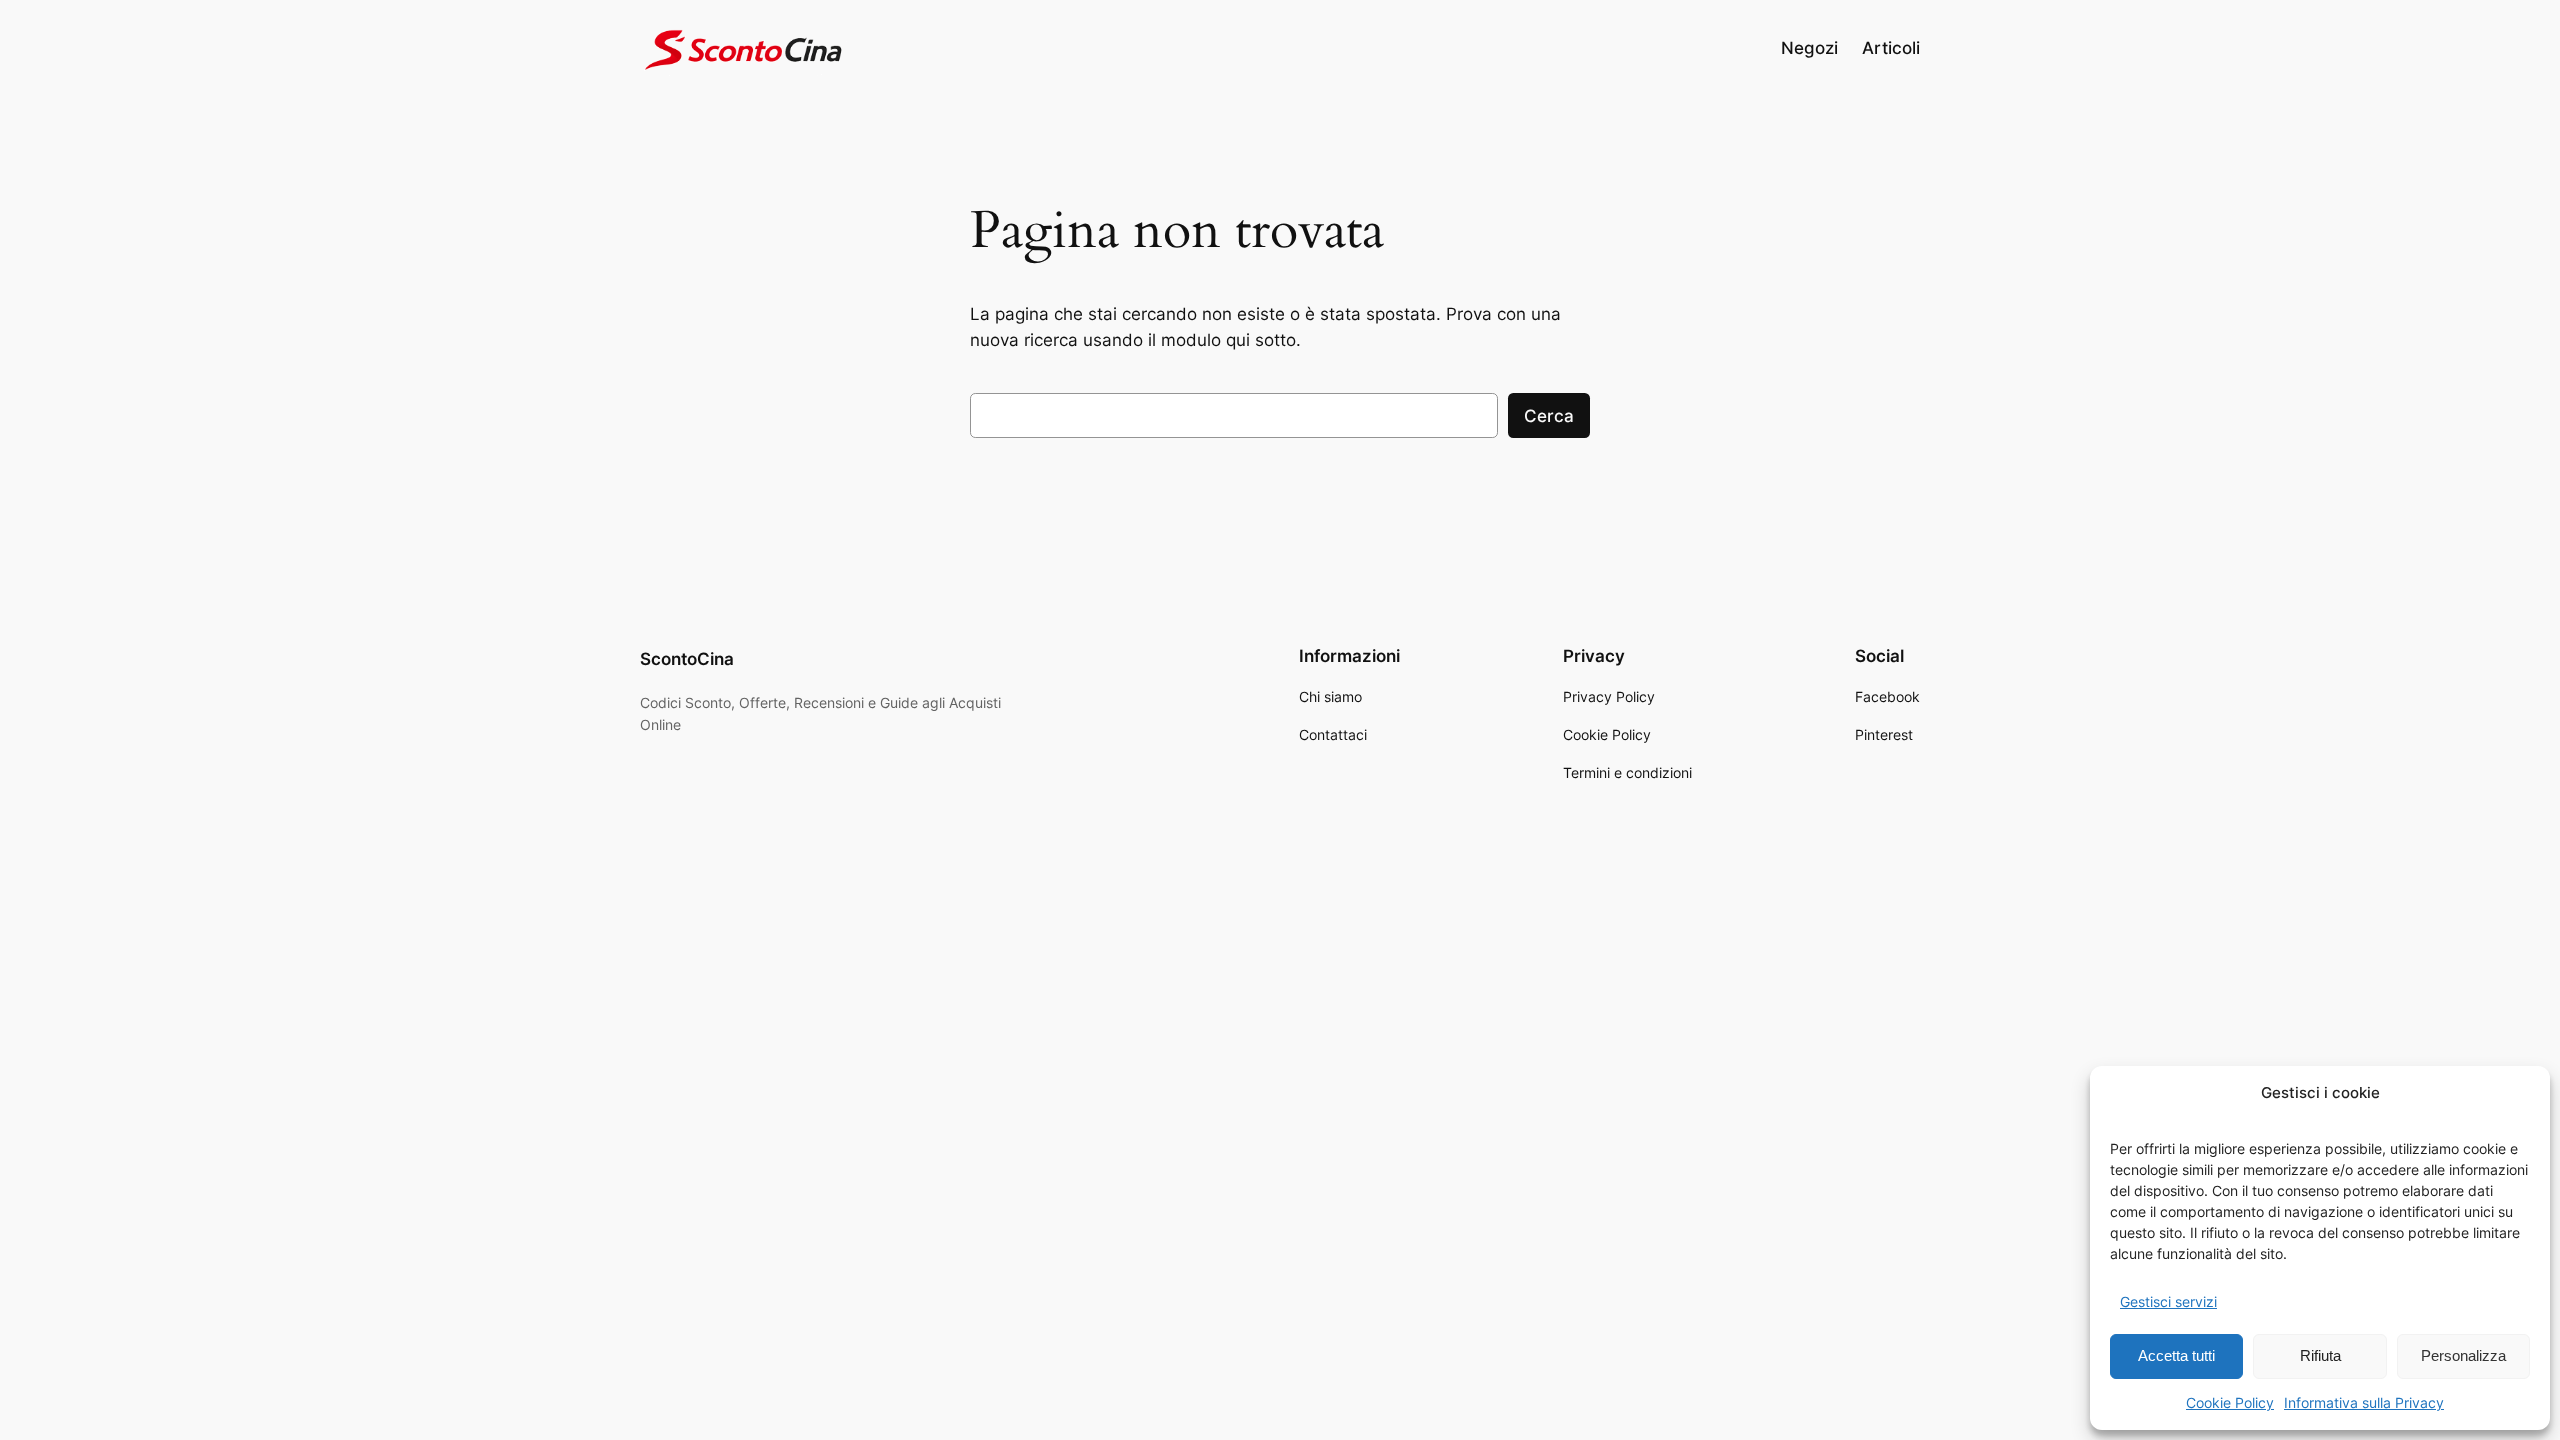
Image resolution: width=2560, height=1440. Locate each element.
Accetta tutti (2176, 1355)
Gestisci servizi (2168, 1301)
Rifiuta (2320, 1355)
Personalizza (2463, 1355)
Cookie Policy (2230, 1402)
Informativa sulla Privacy (2364, 1402)
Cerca (1549, 416)
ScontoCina (687, 659)
